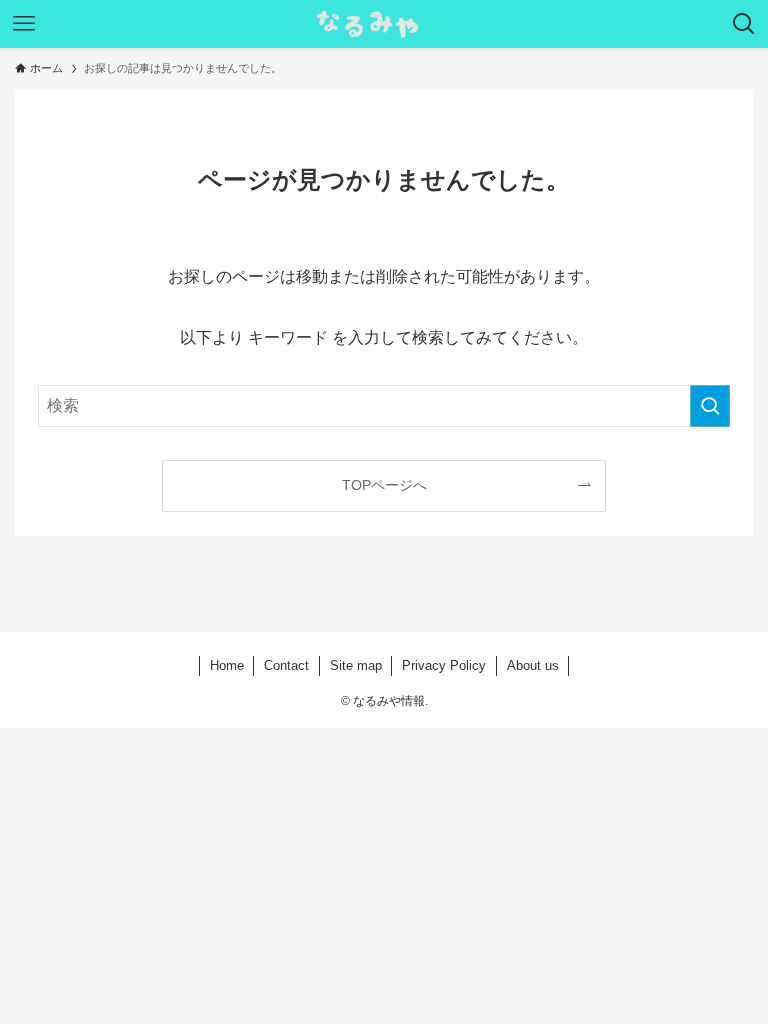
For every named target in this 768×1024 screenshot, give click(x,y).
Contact (286, 665)
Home (227, 665)
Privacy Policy (444, 665)
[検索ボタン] (744, 24)
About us (533, 665)
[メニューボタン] (24, 24)
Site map (356, 665)
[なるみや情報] (384, 24)
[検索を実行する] (710, 406)
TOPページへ (384, 485)
